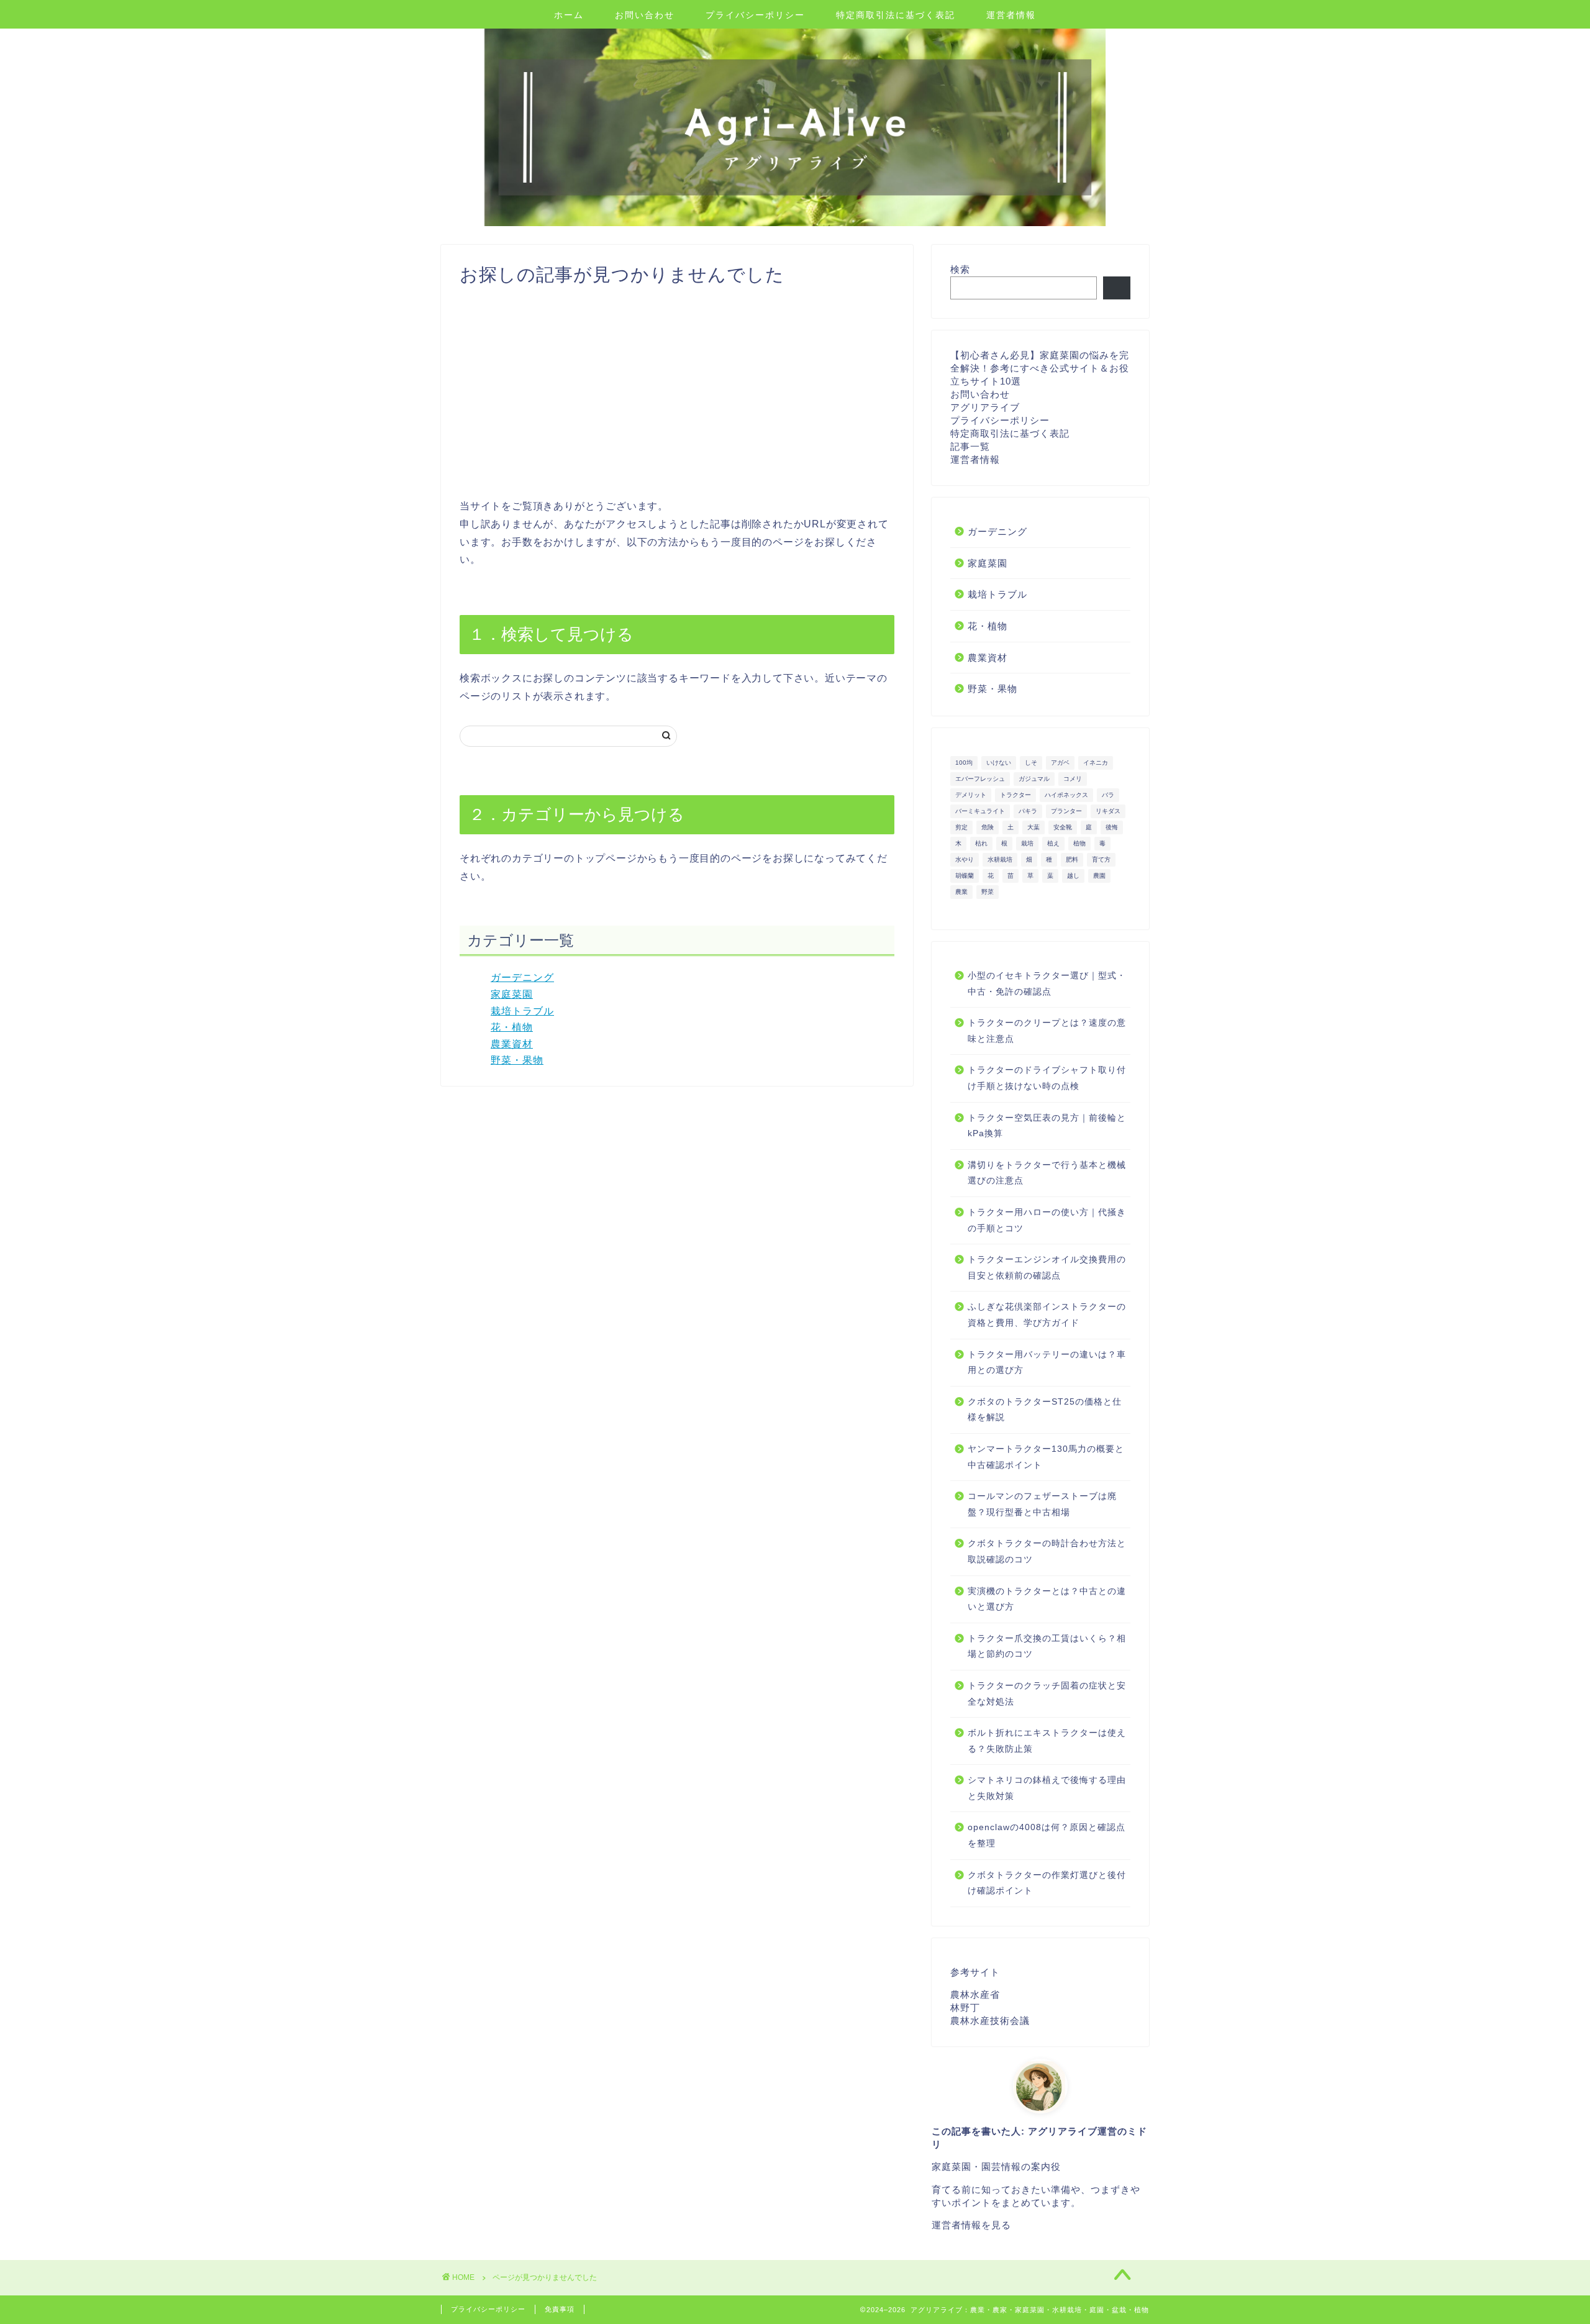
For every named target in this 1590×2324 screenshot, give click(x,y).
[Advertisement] (677, 392)
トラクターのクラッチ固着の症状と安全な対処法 (1047, 1694)
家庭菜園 (512, 994)
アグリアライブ (985, 407)
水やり (965, 859)
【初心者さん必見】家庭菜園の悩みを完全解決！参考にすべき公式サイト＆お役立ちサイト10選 (1040, 368)
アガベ (1060, 763)
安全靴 (1063, 827)
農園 (1099, 876)
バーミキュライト (980, 811)
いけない (999, 763)
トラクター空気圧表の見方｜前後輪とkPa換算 (1047, 1126)
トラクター (1015, 795)
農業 (961, 892)
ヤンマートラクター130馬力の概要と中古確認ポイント (1046, 1457)
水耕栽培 (1000, 859)
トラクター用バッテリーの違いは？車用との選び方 (1047, 1363)
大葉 (1033, 827)
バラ (1108, 795)
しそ (1031, 763)
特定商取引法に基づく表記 (896, 15)
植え (1053, 843)
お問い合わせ (645, 15)
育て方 (1101, 859)
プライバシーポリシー (755, 15)
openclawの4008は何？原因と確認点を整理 (1047, 1835)
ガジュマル (1034, 779)
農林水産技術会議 (990, 2021)
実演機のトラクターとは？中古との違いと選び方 (1047, 1599)
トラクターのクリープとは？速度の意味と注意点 (1047, 1031)
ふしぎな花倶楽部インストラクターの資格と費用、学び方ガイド (1047, 1315)
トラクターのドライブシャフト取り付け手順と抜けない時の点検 (1047, 1078)
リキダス (1108, 811)
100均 (964, 763)
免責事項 (560, 2309)
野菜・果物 (517, 1060)
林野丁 (965, 2007)
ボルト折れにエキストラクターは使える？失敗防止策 (1047, 1741)
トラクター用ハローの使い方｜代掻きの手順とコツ (1047, 1220)
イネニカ (1096, 763)
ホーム (569, 15)
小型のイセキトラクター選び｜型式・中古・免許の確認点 (1047, 984)
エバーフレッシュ (980, 779)
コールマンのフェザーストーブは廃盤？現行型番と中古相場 (1042, 1504)
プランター (1066, 811)
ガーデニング (522, 977)
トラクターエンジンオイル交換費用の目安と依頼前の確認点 (1047, 1268)
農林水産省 (975, 1994)
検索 (960, 269)
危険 (988, 827)
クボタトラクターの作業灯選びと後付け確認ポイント (1047, 1883)
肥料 (1072, 859)
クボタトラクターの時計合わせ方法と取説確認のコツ (1047, 1552)
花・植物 (512, 1027)
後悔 (1112, 827)
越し (1073, 876)
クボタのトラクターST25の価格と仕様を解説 (1045, 1410)
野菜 (988, 892)
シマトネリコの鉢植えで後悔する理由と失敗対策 (1047, 1788)
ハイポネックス (1066, 795)
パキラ (1028, 811)
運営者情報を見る (971, 2225)
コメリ (1073, 779)
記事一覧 (970, 446)
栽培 (1027, 843)
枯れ (981, 843)
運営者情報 (1011, 15)
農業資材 (512, 1044)
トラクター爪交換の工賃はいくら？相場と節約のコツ (1047, 1647)
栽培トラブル (522, 1011)
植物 (1079, 843)
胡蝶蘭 (965, 876)
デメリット (971, 795)
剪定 (961, 827)
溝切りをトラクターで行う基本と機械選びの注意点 (1047, 1173)
